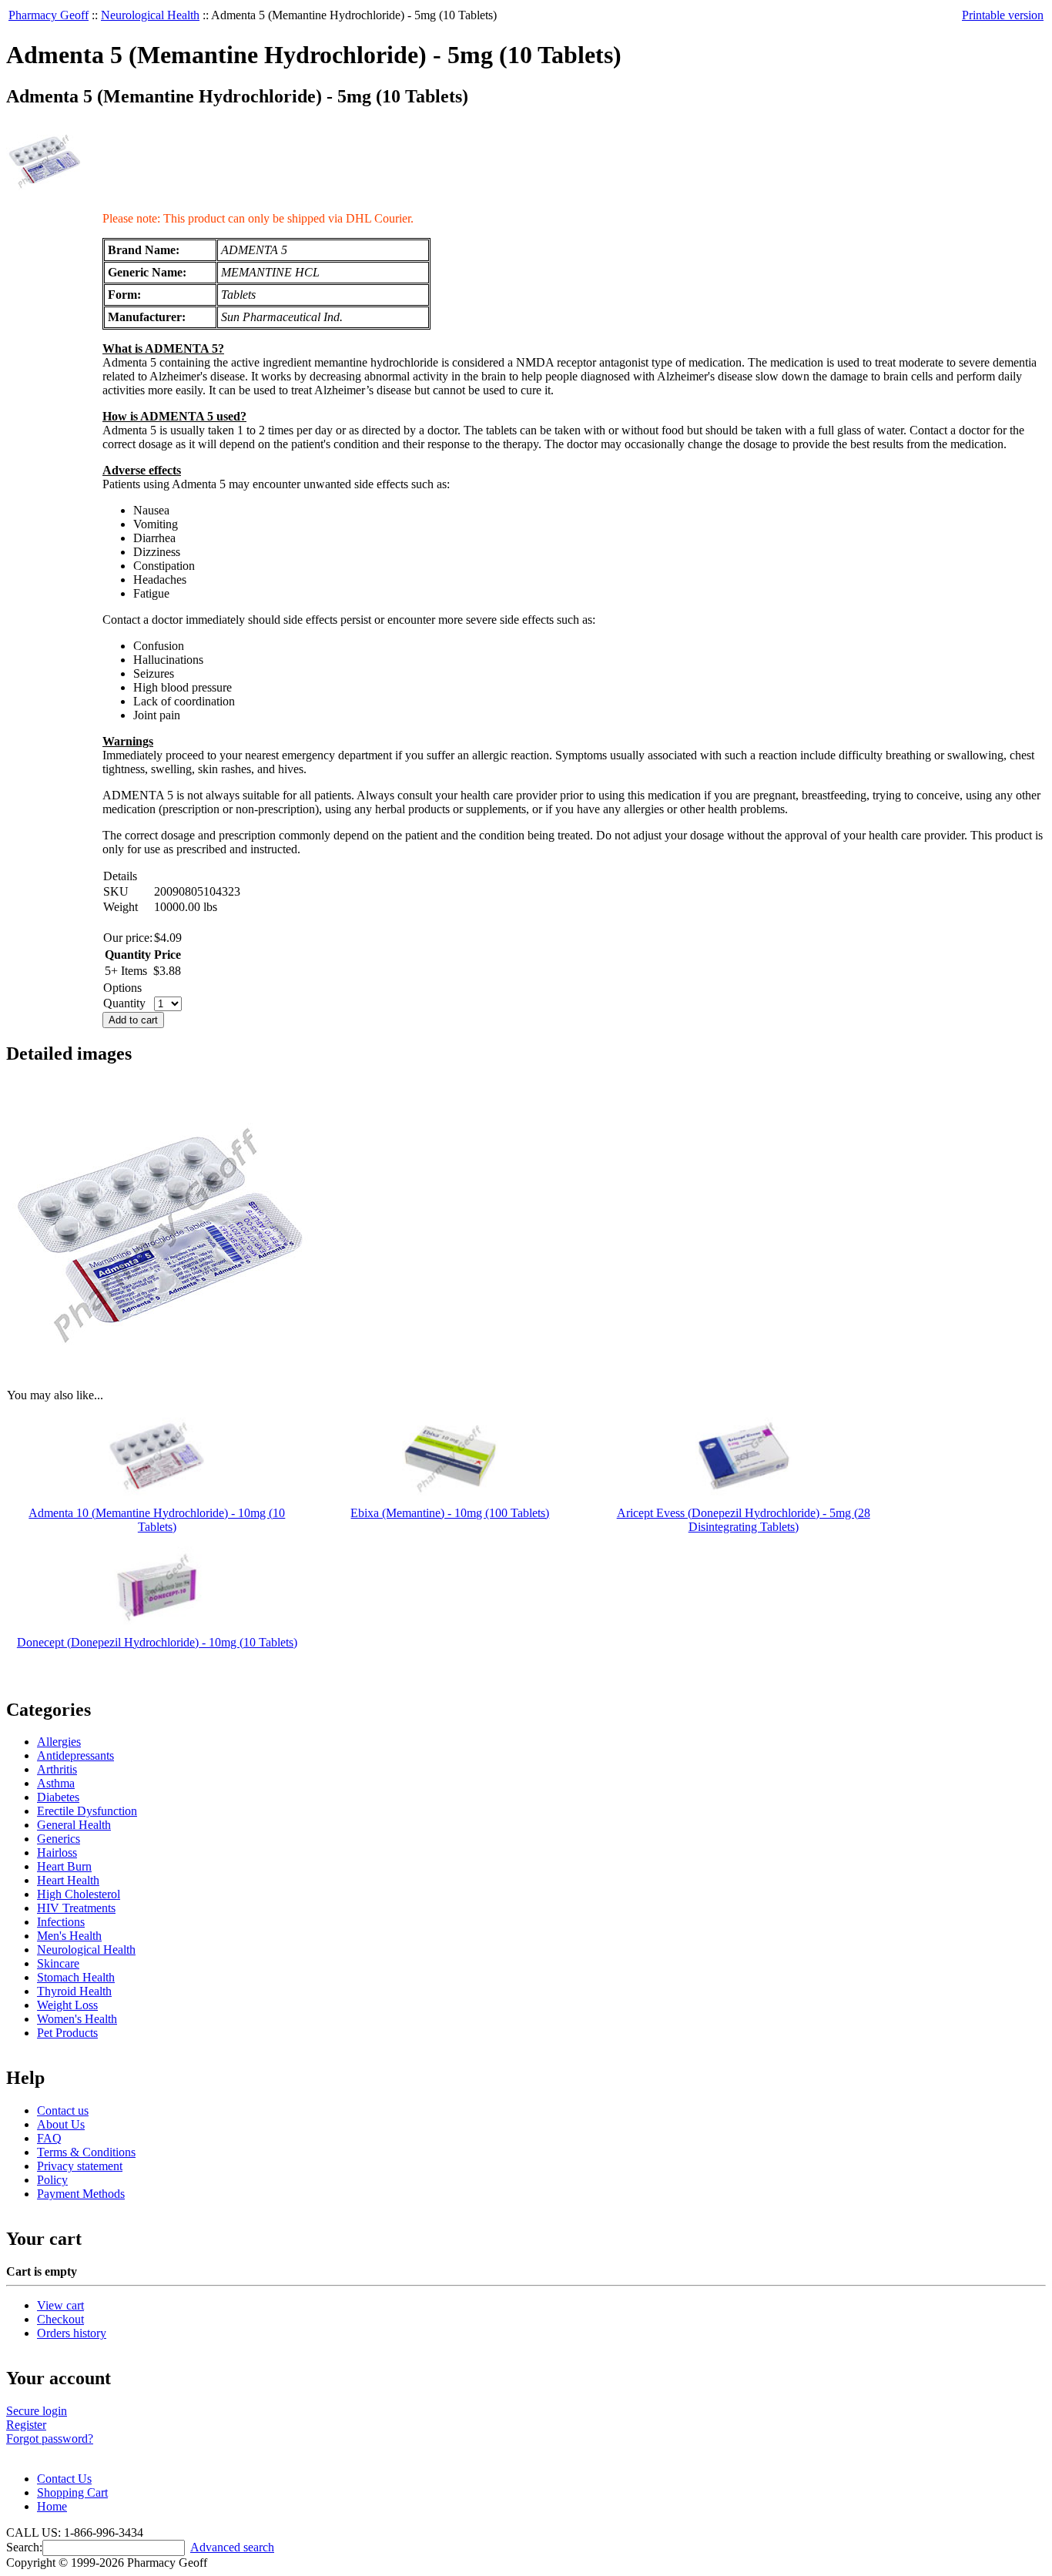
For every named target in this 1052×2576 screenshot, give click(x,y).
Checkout (60, 2319)
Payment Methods (81, 2194)
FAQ (49, 2138)
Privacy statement (80, 2166)
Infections (61, 1922)
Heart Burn (64, 1866)
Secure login (37, 2411)
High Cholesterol (79, 1894)
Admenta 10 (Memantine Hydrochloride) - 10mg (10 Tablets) (157, 1520)
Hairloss (57, 1852)
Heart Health (68, 1880)
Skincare (58, 1963)
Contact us (63, 2110)
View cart (60, 2305)
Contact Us (64, 2479)
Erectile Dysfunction (87, 1811)
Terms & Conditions (86, 2152)
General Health (74, 1825)
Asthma (56, 1783)
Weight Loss (67, 2005)
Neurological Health (150, 15)
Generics (59, 1839)
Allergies (59, 1742)
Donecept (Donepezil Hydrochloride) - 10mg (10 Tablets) (157, 1642)
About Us (61, 2124)
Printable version (1003, 15)
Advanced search (232, 2547)
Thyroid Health (74, 1991)
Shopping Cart (72, 2492)
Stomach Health (76, 1977)
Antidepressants (75, 1755)
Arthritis (57, 1769)
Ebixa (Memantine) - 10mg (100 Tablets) (450, 1513)
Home (52, 2506)
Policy (52, 2180)
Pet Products (67, 2033)
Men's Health (69, 1936)
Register (26, 2425)
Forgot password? (50, 2439)
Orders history (72, 2333)
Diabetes (58, 1797)
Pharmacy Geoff (49, 15)
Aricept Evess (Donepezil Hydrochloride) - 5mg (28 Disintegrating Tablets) (744, 1520)
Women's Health (77, 2019)
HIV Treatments (76, 1908)
